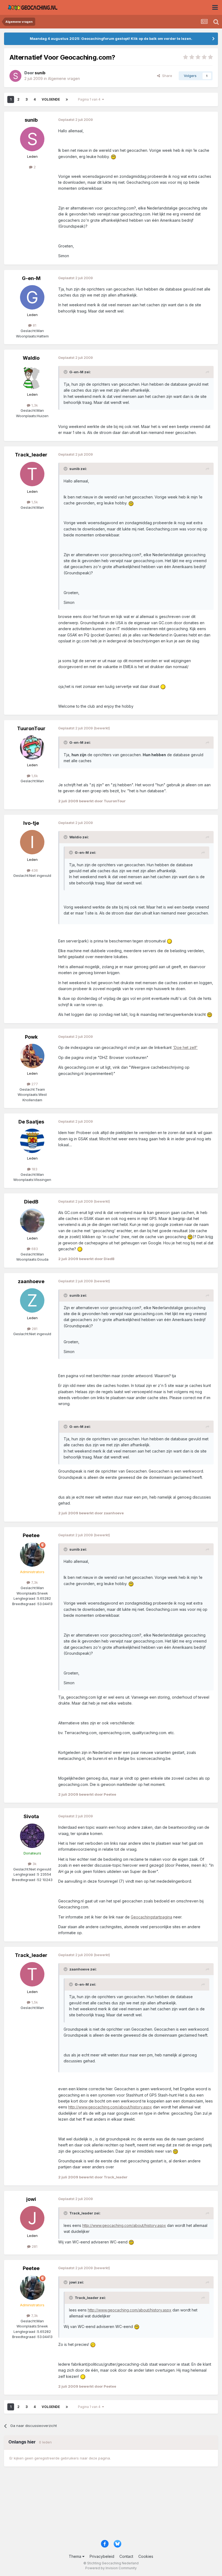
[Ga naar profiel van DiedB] (32, 1221)
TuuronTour (31, 728)
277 (34, 1084)
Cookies (146, 2556)
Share (166, 76)
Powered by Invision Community (111, 2568)
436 (34, 870)
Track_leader (31, 455)
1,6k (34, 776)
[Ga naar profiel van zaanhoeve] (32, 1300)
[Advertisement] (111, 2506)
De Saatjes (31, 1122)
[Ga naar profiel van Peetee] (32, 1554)
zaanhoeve (31, 1281)
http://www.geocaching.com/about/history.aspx (110, 2107)
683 (34, 1249)
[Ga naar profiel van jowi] (32, 2218)
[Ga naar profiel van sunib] (15, 76)
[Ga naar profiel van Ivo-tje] (32, 842)
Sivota (31, 1816)
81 (34, 325)
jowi (31, 2199)
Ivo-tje (31, 823)
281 (34, 1329)
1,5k (34, 502)
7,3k (34, 1582)
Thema (76, 2556)
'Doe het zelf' (185, 1047)
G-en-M (31, 278)
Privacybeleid (102, 2556)
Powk (31, 1037)
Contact (126, 2556)
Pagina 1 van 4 (90, 99)
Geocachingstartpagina (151, 1917)
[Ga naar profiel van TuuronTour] (32, 748)
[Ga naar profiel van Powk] (32, 1056)
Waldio (31, 358)
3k (34, 1864)
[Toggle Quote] (66, 372)
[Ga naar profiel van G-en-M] (32, 297)
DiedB (31, 1202)
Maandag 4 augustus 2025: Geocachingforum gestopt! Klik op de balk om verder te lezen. (111, 38)
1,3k (34, 405)
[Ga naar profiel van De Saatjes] (32, 1141)
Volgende (51, 99)
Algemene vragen (64, 78)
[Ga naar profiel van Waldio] (32, 377)
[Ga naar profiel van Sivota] (32, 1836)
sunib (31, 120)
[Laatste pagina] (67, 99)
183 (34, 1169)
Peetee (31, 1535)
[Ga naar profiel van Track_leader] (32, 474)
